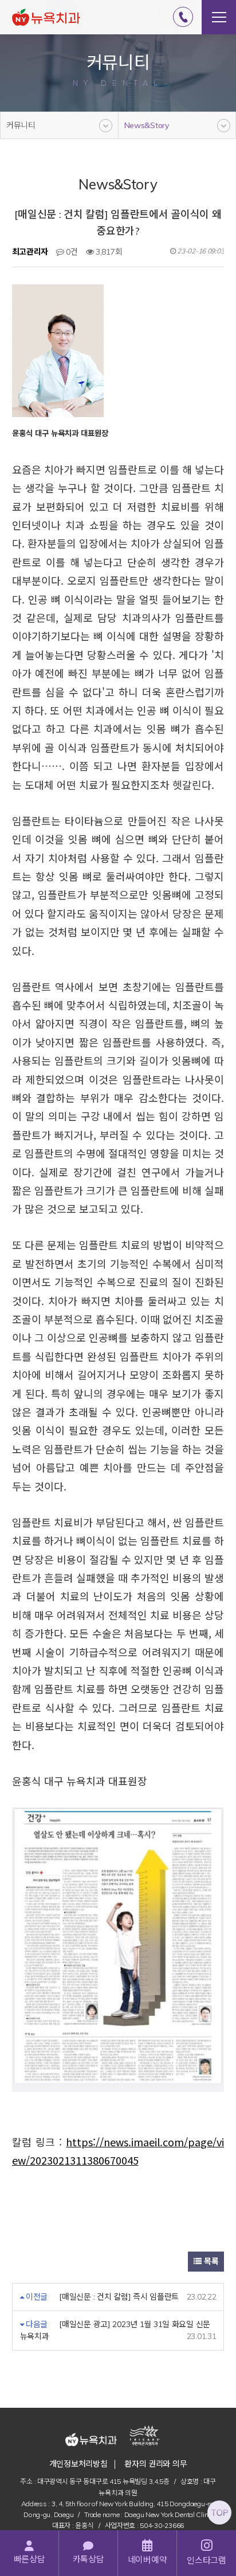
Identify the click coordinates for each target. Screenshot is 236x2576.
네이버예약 (147, 2560)
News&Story (147, 125)
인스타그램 (206, 2560)
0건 (71, 252)
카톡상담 (88, 2559)
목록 (210, 2261)
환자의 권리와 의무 (156, 2464)
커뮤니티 (21, 125)
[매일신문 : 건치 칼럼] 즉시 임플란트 (119, 2297)
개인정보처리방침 (78, 2464)
